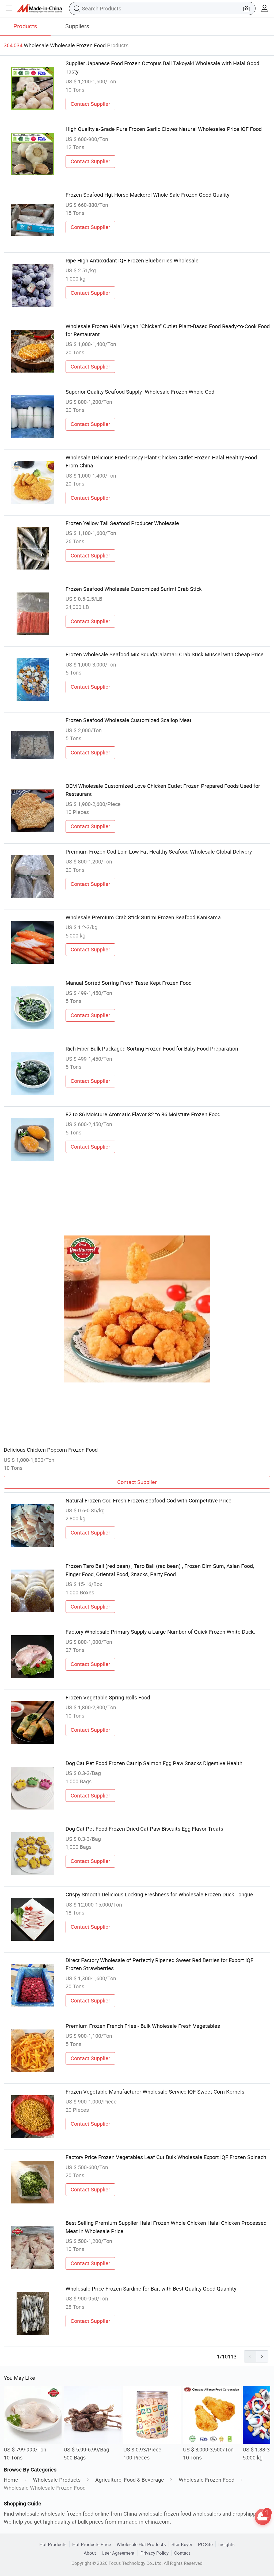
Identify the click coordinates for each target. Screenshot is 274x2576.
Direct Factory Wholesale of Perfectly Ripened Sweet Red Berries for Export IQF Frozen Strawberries (159, 1964)
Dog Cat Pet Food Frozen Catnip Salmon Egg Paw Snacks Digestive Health (154, 1763)
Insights (227, 2544)
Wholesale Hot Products (141, 2544)
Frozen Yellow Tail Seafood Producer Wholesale (122, 523)
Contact (182, 2553)
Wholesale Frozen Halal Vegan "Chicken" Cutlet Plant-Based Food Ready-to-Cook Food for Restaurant (168, 330)
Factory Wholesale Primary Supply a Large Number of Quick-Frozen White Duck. (160, 1632)
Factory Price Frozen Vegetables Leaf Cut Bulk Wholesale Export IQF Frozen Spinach (166, 2157)
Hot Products (53, 2544)
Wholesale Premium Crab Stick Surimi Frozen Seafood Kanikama (143, 917)
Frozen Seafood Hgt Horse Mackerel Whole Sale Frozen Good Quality (147, 195)
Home (11, 2480)
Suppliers (77, 26)
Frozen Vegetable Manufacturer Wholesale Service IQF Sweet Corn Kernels (155, 2092)
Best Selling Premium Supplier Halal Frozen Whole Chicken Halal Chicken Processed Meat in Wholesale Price (166, 2227)
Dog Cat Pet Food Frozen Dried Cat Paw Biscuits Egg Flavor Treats (144, 1829)
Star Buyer (182, 2544)
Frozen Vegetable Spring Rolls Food (108, 1697)
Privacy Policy (155, 2553)
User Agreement (118, 2553)
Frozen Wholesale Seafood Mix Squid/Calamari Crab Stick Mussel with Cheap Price (165, 654)
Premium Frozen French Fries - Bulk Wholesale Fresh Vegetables (143, 2026)
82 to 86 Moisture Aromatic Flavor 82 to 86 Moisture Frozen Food (143, 1114)
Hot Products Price (92, 2544)
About (90, 2553)
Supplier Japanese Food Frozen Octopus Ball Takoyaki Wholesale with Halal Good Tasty (162, 67)
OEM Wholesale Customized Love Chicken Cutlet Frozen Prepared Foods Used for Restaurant (163, 790)
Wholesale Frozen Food (207, 2480)
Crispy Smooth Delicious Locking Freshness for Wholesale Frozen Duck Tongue (159, 1894)
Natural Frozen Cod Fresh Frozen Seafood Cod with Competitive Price (149, 1500)
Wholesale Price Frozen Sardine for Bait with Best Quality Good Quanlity (151, 2289)
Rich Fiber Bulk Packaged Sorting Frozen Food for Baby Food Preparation (152, 1049)
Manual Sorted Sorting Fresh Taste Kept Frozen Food (129, 983)
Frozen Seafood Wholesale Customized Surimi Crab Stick (134, 589)
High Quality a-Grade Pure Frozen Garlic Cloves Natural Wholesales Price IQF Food (164, 129)
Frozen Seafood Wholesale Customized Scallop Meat (129, 720)
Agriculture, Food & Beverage (130, 2480)
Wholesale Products (57, 2480)
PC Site (205, 2544)
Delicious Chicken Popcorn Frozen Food (51, 1450)
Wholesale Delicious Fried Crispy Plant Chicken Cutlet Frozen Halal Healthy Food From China (161, 461)
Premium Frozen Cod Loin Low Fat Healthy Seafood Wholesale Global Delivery (159, 852)
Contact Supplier (90, 104)
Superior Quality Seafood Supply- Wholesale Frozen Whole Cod (140, 392)
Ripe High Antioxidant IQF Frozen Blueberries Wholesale (132, 260)
